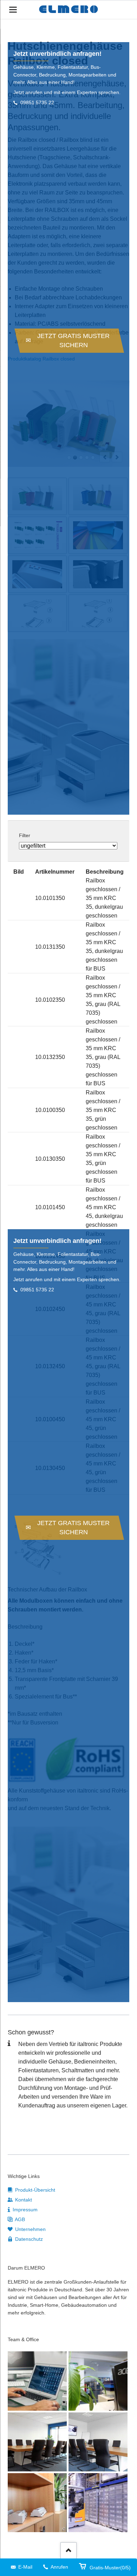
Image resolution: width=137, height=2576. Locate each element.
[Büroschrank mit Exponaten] (37, 2503)
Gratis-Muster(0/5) (110, 2568)
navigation (13, 10)
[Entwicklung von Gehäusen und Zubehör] (37, 2381)
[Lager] (98, 2503)
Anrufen (59, 2567)
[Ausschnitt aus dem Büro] (98, 2381)
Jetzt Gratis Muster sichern (73, 340)
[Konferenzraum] (37, 2442)
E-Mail (25, 2567)
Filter (25, 835)
